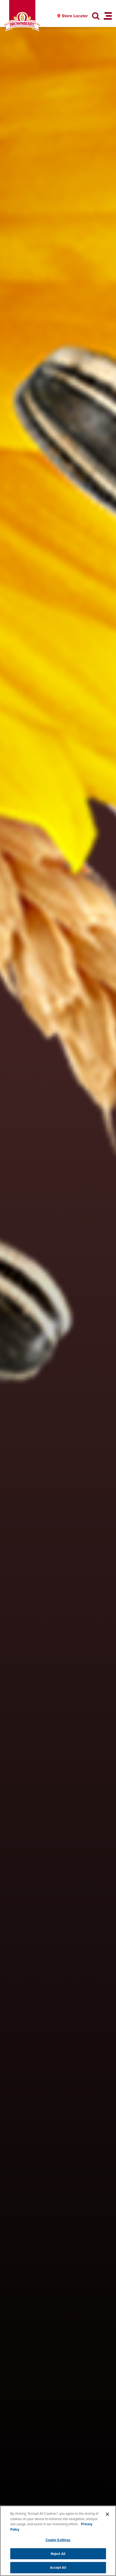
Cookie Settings (58, 2540)
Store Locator (75, 16)
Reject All (58, 2554)
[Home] (22, 22)
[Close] (107, 2514)
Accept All (58, 2567)
